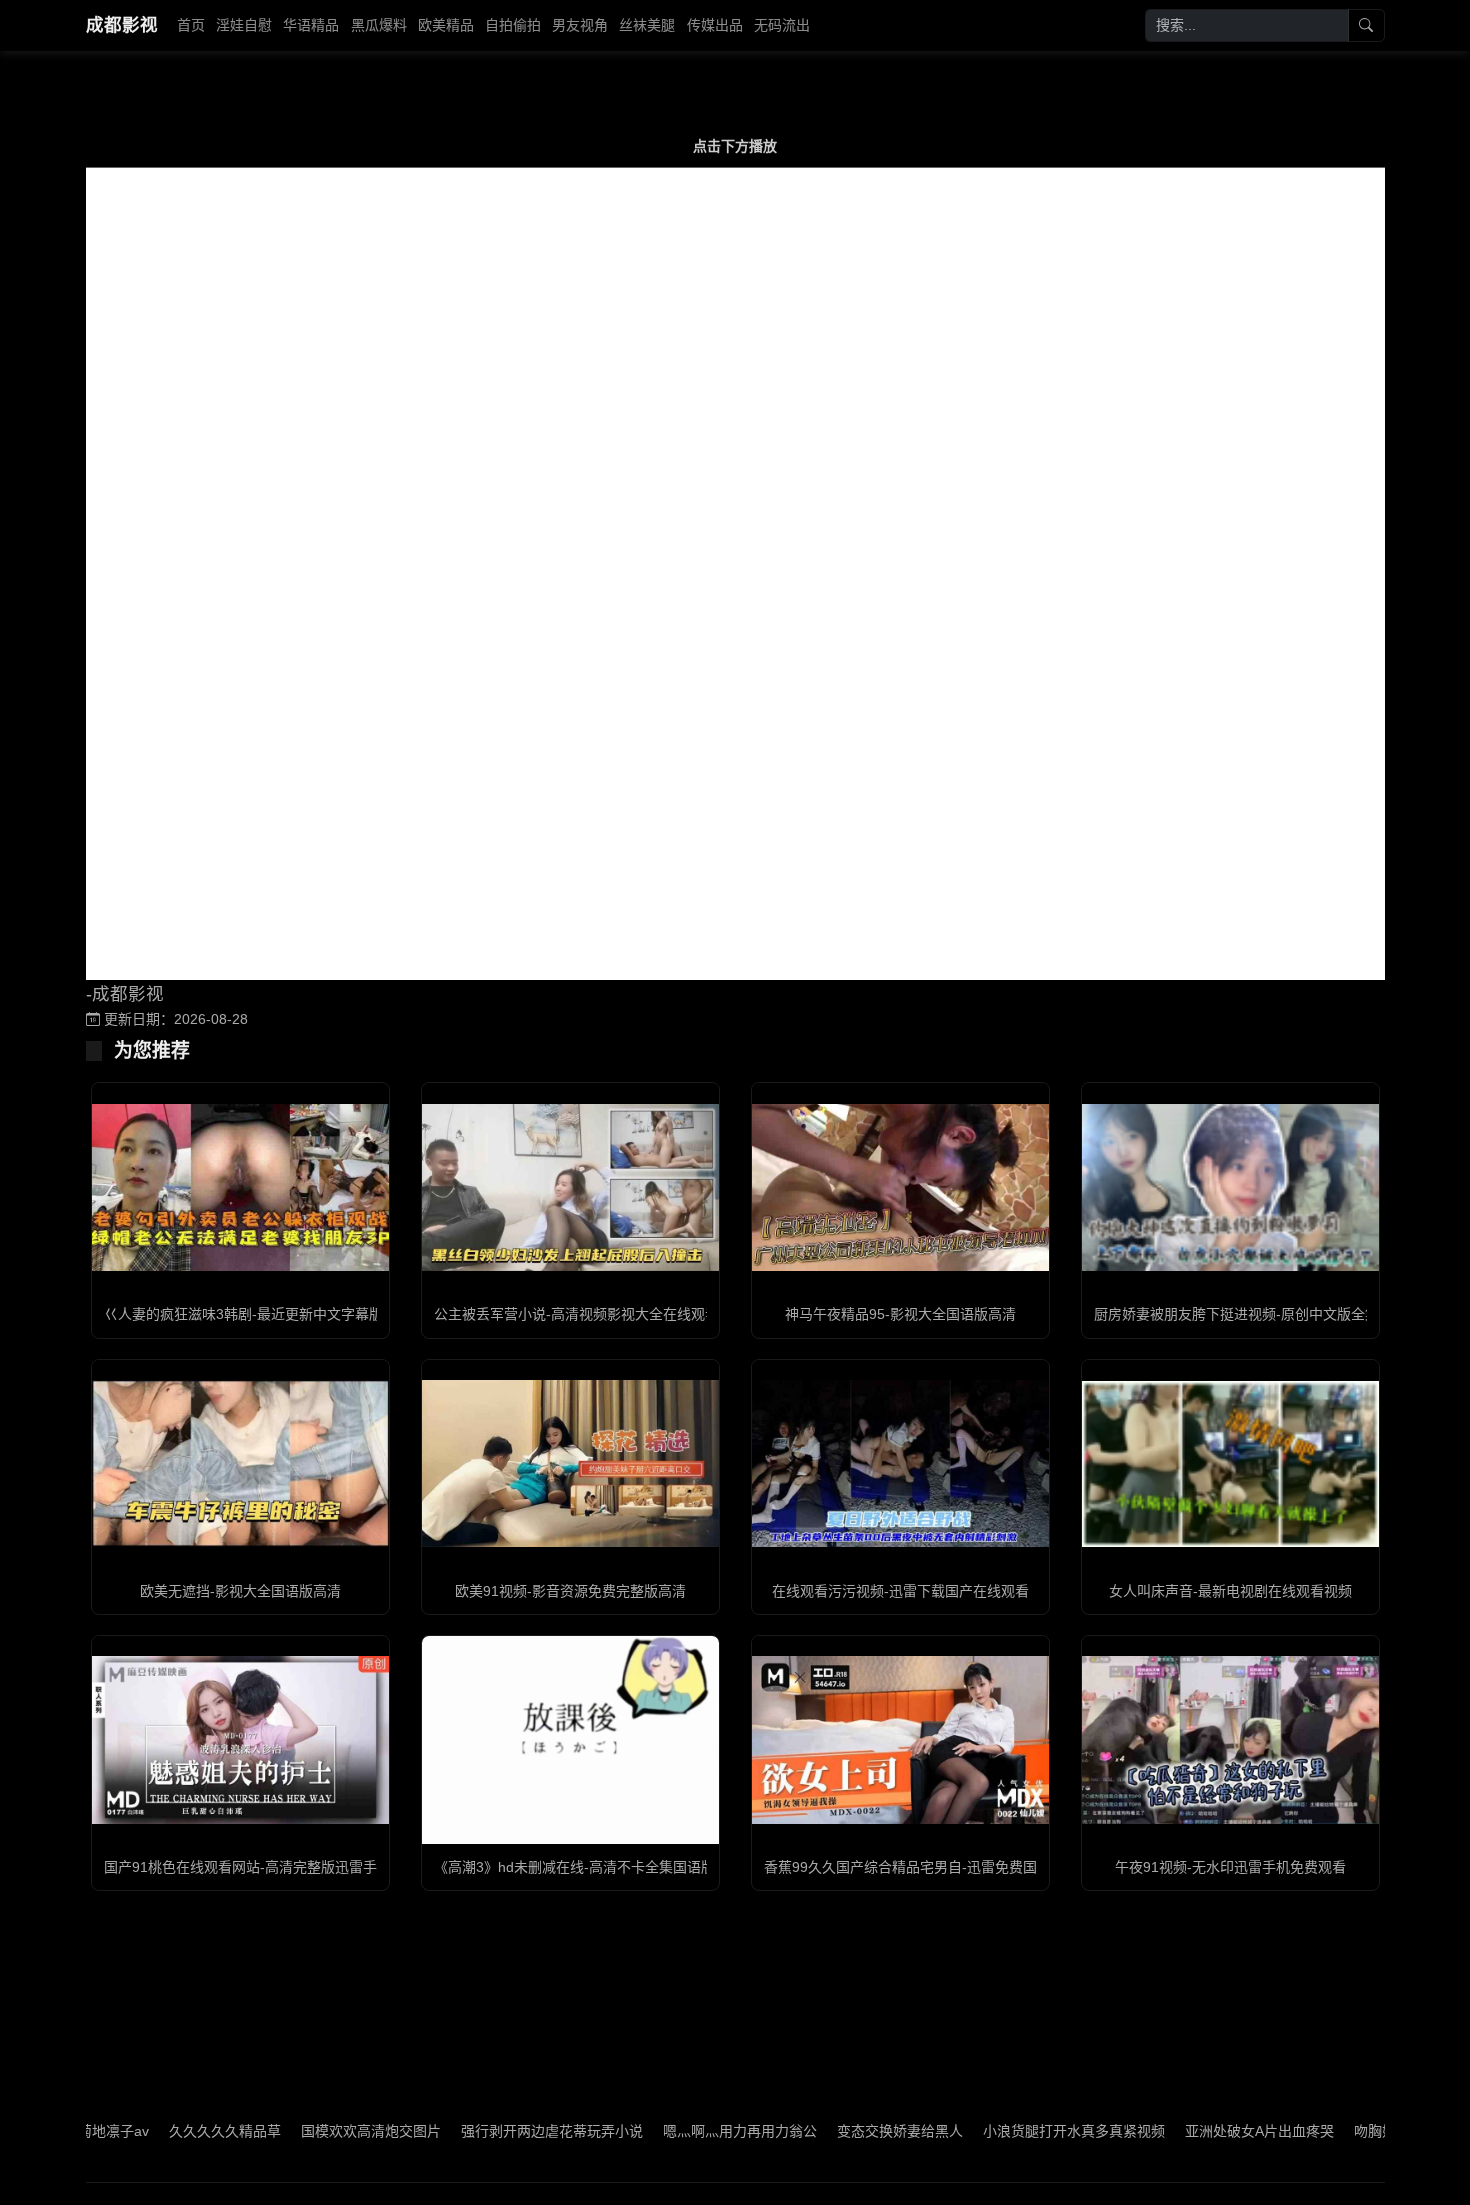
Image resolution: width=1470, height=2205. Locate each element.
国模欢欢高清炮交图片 (304, 2131)
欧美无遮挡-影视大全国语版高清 (240, 1591)
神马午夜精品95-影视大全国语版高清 (900, 1314)
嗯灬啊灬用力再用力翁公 (673, 2131)
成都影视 (122, 25)
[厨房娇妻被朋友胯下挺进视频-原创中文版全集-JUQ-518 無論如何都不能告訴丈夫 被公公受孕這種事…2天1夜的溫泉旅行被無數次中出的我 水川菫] (1230, 1187)
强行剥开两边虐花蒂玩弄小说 (485, 2131)
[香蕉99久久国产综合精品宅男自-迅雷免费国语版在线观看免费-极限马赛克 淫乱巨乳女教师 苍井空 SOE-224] (900, 1739)
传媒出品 (715, 25)
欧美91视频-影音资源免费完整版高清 (570, 1591)
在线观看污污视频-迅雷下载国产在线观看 (900, 1591)
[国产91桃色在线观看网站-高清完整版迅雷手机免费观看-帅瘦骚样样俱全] (240, 1739)
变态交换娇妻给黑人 (833, 2131)
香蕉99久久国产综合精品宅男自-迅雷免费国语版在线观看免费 (956, 1867)
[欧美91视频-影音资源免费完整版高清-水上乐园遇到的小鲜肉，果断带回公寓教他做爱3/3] (570, 1463)
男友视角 (580, 25)
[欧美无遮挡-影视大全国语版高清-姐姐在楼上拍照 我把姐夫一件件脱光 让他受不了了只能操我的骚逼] (240, 1463)
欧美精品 (446, 25)
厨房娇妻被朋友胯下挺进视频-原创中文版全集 (1236, 1314)
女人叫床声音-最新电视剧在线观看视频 (1230, 1591)
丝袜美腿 (647, 25)
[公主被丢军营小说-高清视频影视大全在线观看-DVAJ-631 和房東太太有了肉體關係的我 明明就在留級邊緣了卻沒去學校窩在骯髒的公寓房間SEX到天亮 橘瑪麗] (570, 1187)
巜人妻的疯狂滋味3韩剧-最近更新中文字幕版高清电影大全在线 (299, 1314)
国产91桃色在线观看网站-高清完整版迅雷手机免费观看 (275, 1867)
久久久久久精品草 (158, 2131)
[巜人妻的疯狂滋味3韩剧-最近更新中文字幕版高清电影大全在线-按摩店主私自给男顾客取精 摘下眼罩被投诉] (240, 1187)
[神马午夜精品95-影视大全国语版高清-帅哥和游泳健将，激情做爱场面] (900, 1187)
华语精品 (311, 25)
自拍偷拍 (513, 25)
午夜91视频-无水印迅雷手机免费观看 (1230, 1867)
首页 (191, 25)
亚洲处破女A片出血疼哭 (1192, 2131)
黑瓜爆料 (379, 25)
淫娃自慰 (244, 25)
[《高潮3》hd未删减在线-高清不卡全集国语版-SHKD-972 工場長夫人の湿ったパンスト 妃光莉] (570, 1740)
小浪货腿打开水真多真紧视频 (1007, 2131)
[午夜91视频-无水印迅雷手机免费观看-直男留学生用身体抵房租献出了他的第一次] (1230, 1739)
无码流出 (782, 25)
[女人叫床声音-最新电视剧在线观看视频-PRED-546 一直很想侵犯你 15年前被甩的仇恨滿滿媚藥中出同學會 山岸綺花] (1230, 1464)
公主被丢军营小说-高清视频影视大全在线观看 (576, 1314)
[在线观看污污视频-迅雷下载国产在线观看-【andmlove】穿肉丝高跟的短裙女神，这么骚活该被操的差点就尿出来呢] (900, 1463)
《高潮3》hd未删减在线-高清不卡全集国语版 (574, 1867)
